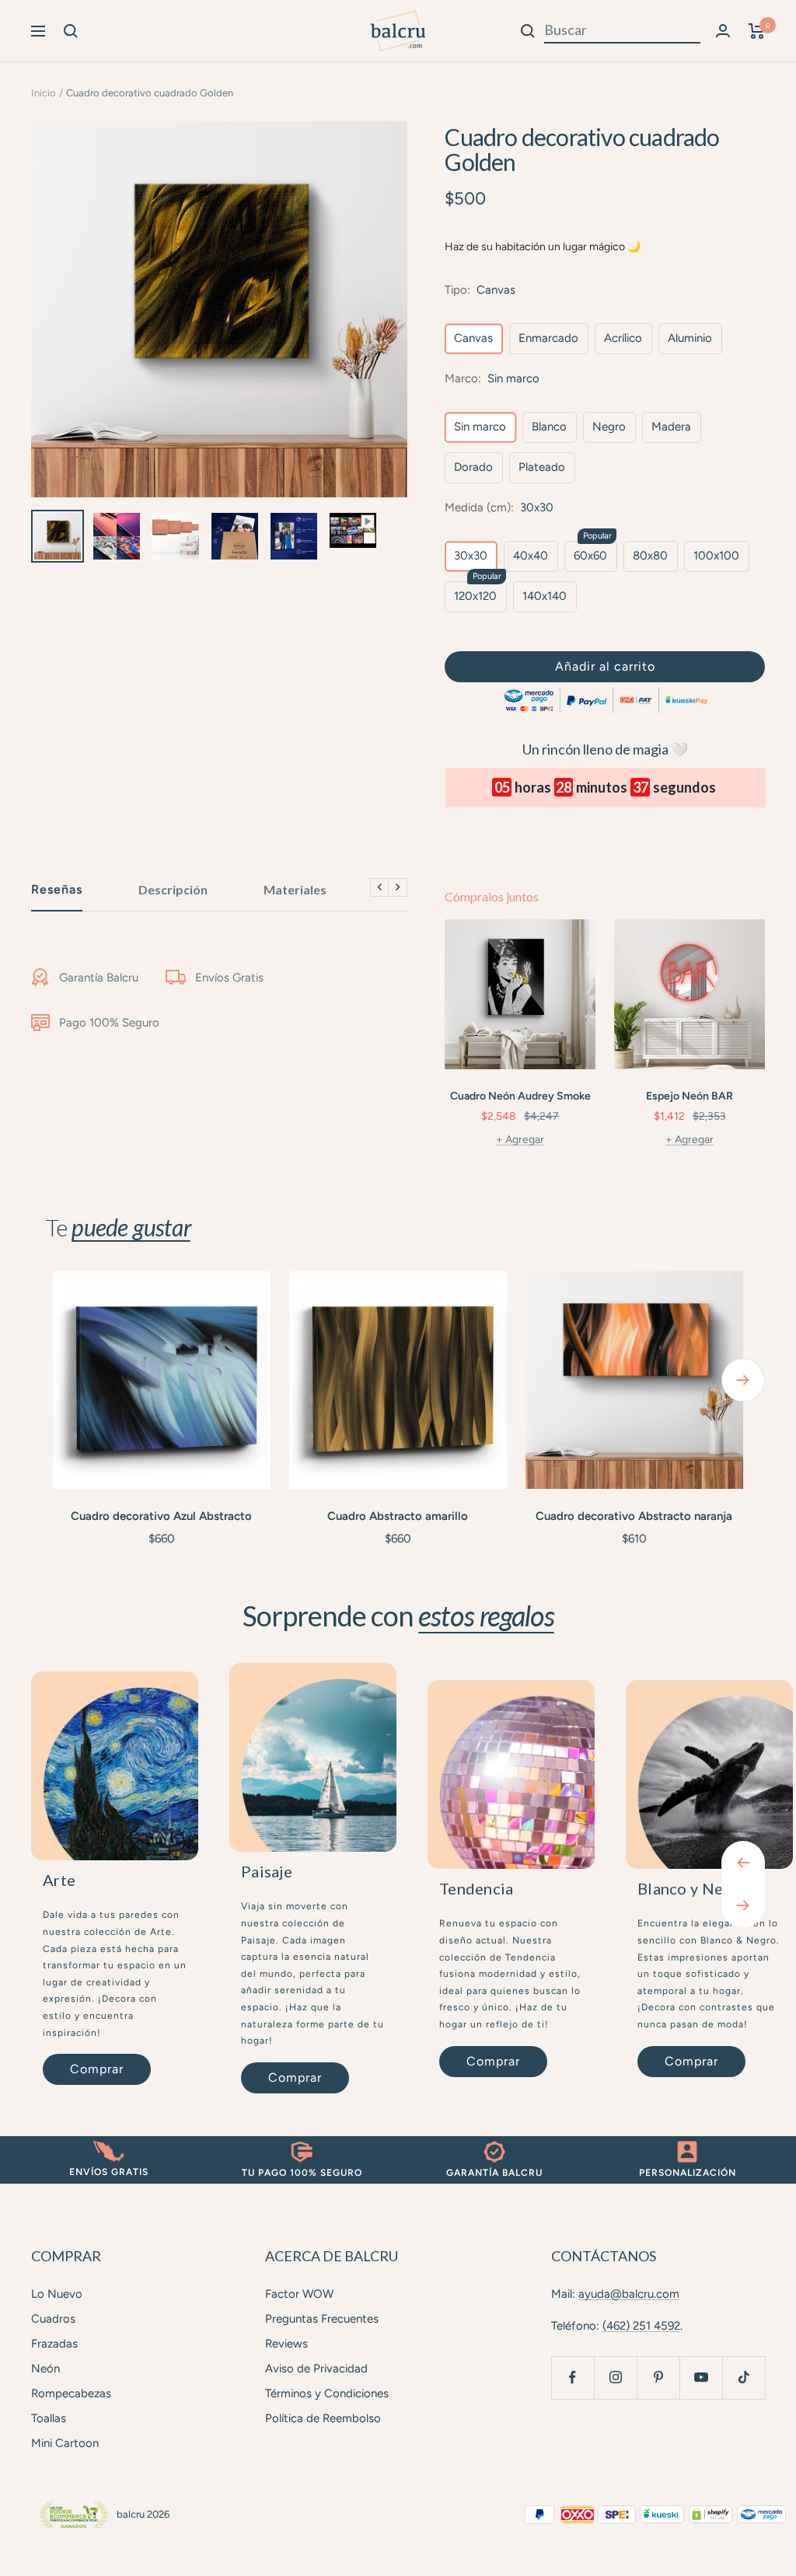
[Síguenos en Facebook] (573, 2377)
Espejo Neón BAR (690, 1096)
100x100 (716, 556)
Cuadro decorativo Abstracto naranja (634, 1516)
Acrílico (623, 338)
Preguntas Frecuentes (322, 2319)
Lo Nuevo (57, 2294)
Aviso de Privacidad (316, 2369)
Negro (609, 427)
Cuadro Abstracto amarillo (398, 1516)
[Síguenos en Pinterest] (658, 2377)
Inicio (44, 93)
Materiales (295, 889)
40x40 (531, 556)
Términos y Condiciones (327, 2393)
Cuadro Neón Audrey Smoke (520, 1096)
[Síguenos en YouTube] (701, 2377)
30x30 (471, 556)
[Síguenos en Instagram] (615, 2377)
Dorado (473, 467)
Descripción (173, 889)
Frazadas (54, 2344)
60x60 (590, 556)
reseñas (57, 889)
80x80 (650, 556)
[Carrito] (757, 31)
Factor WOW (299, 2294)
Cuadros (53, 2319)
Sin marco (480, 427)
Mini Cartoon (65, 2443)
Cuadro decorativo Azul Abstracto (161, 1516)
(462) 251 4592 (641, 2326)
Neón (45, 2369)
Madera (671, 427)
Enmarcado (548, 338)
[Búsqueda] (71, 31)
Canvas (473, 338)
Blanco (549, 427)
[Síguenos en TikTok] (744, 2377)
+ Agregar (520, 1140)
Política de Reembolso (323, 2418)
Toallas (49, 2418)
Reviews (286, 2344)
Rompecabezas (71, 2393)
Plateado (542, 467)
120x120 (475, 596)
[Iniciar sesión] (723, 31)
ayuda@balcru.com (629, 2294)
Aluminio (690, 338)
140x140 (545, 596)
